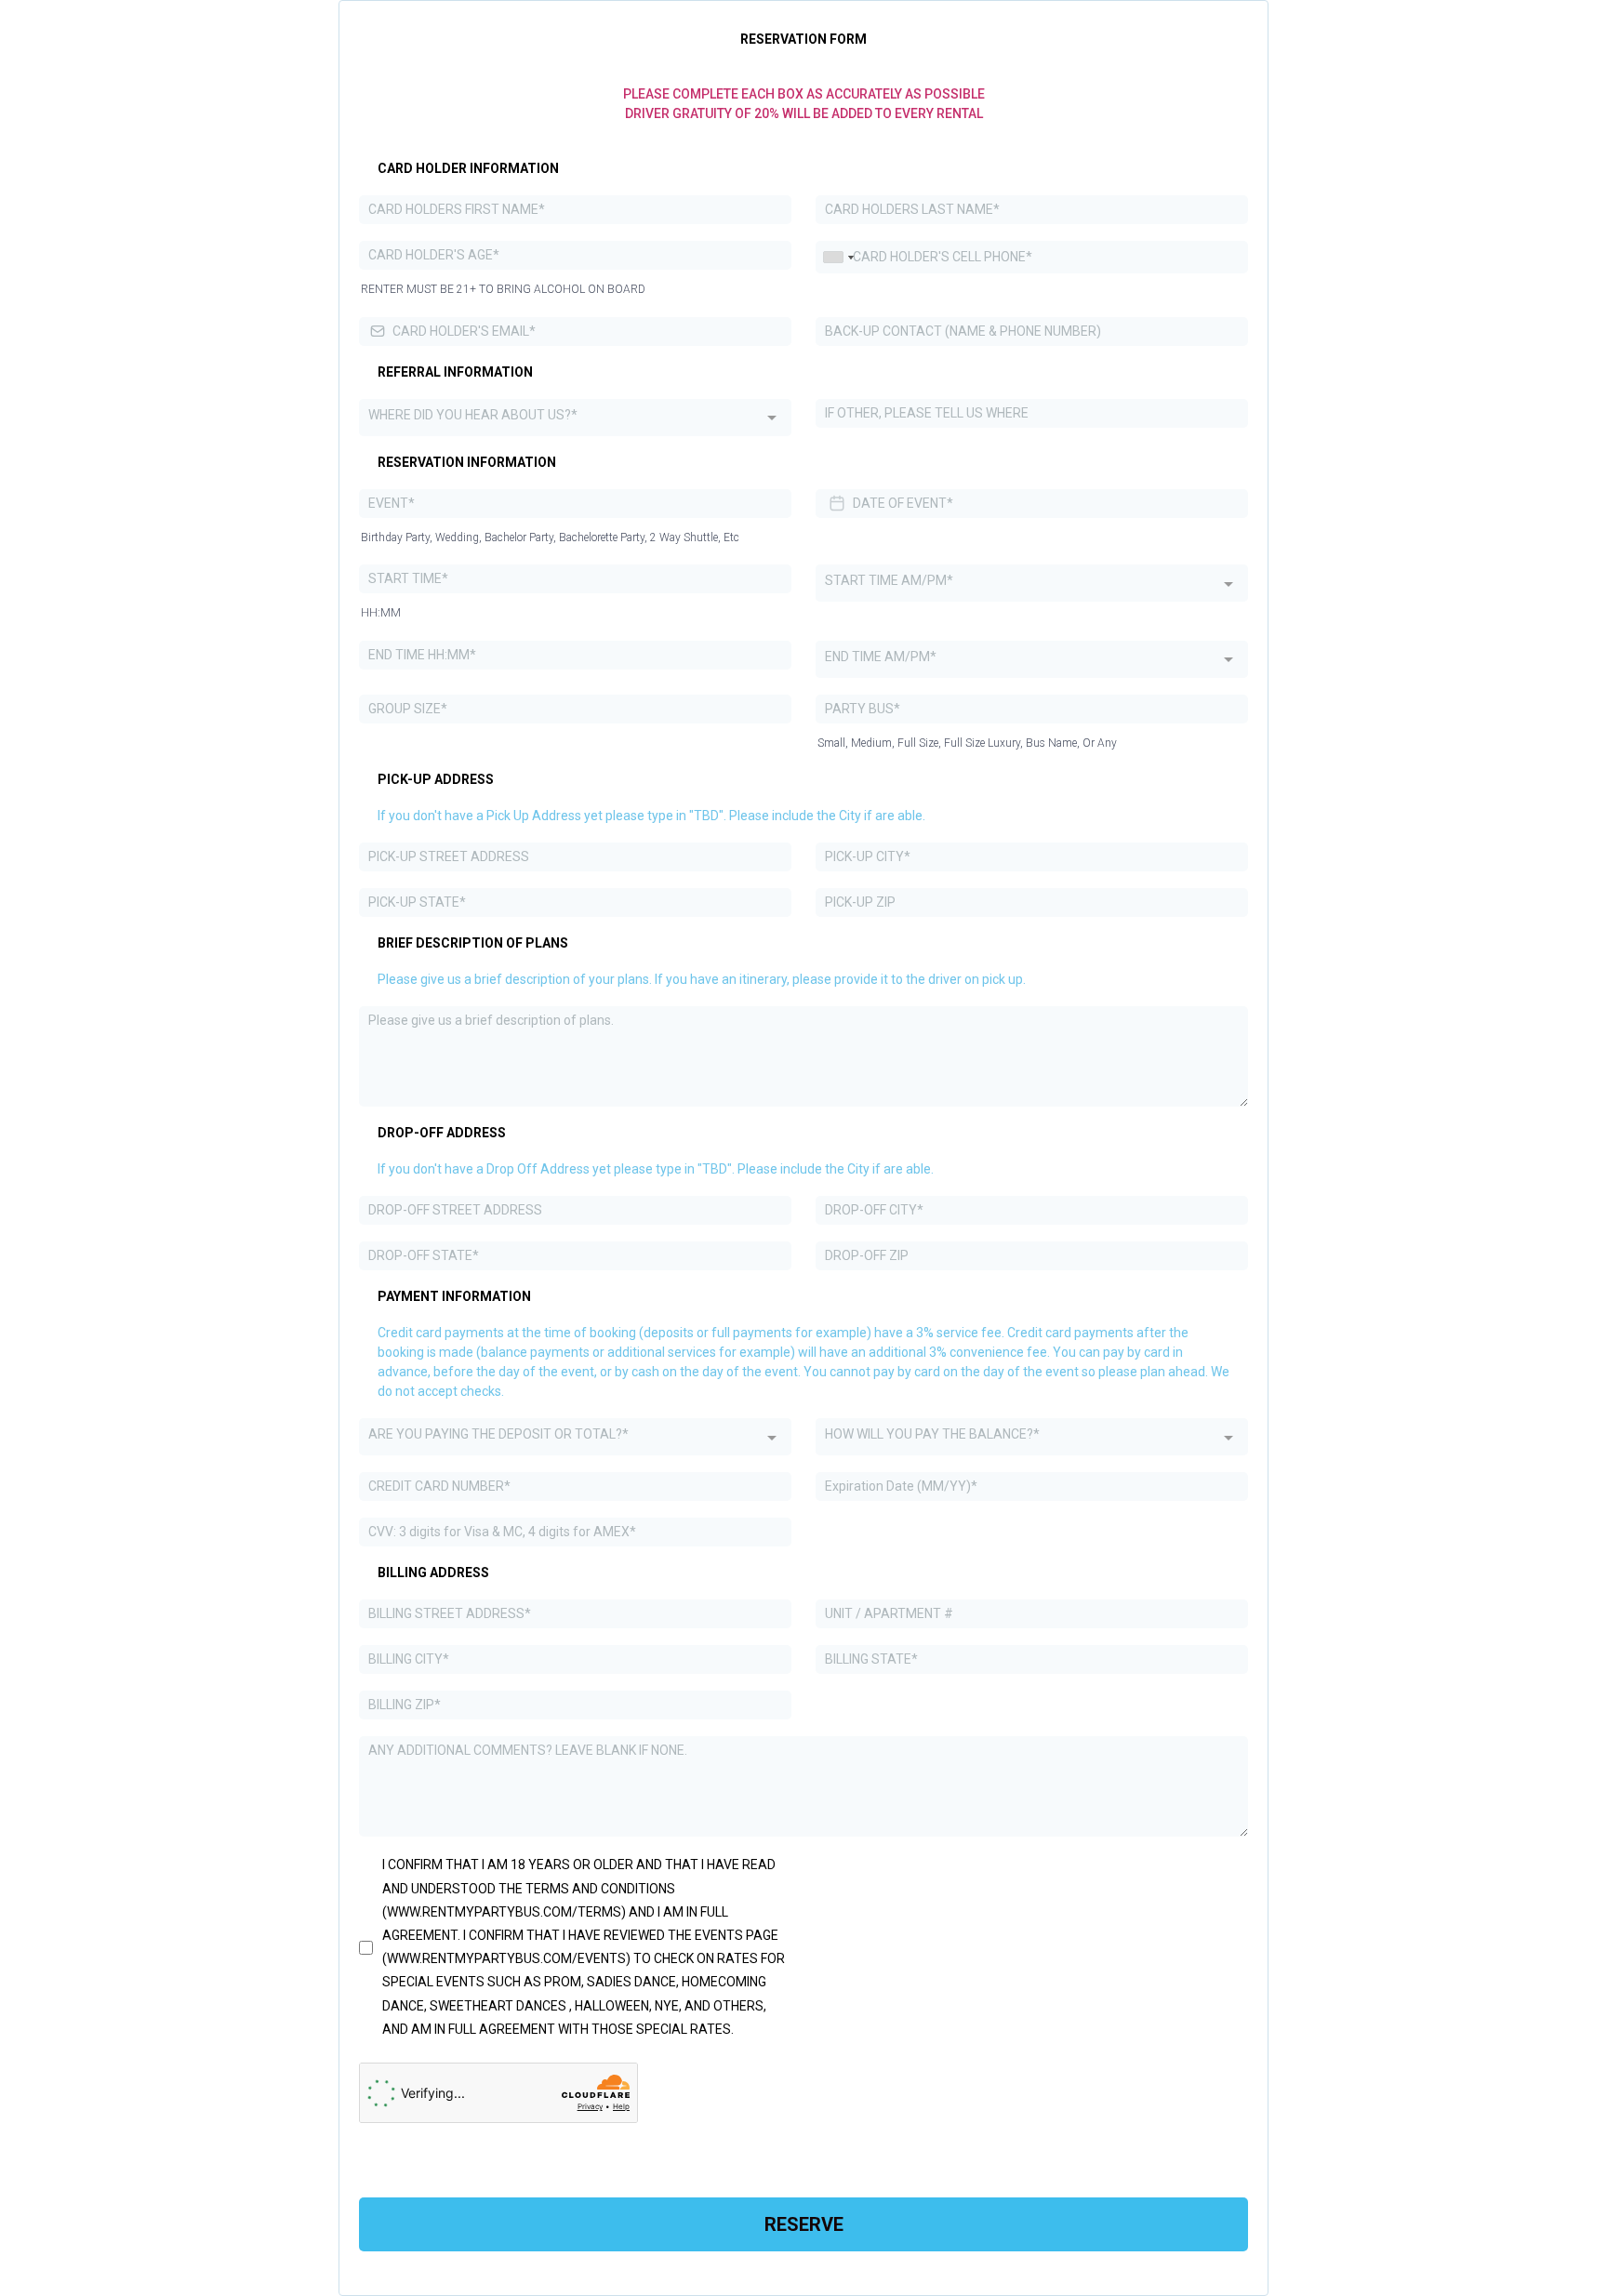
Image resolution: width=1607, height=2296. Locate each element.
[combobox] (838, 257)
